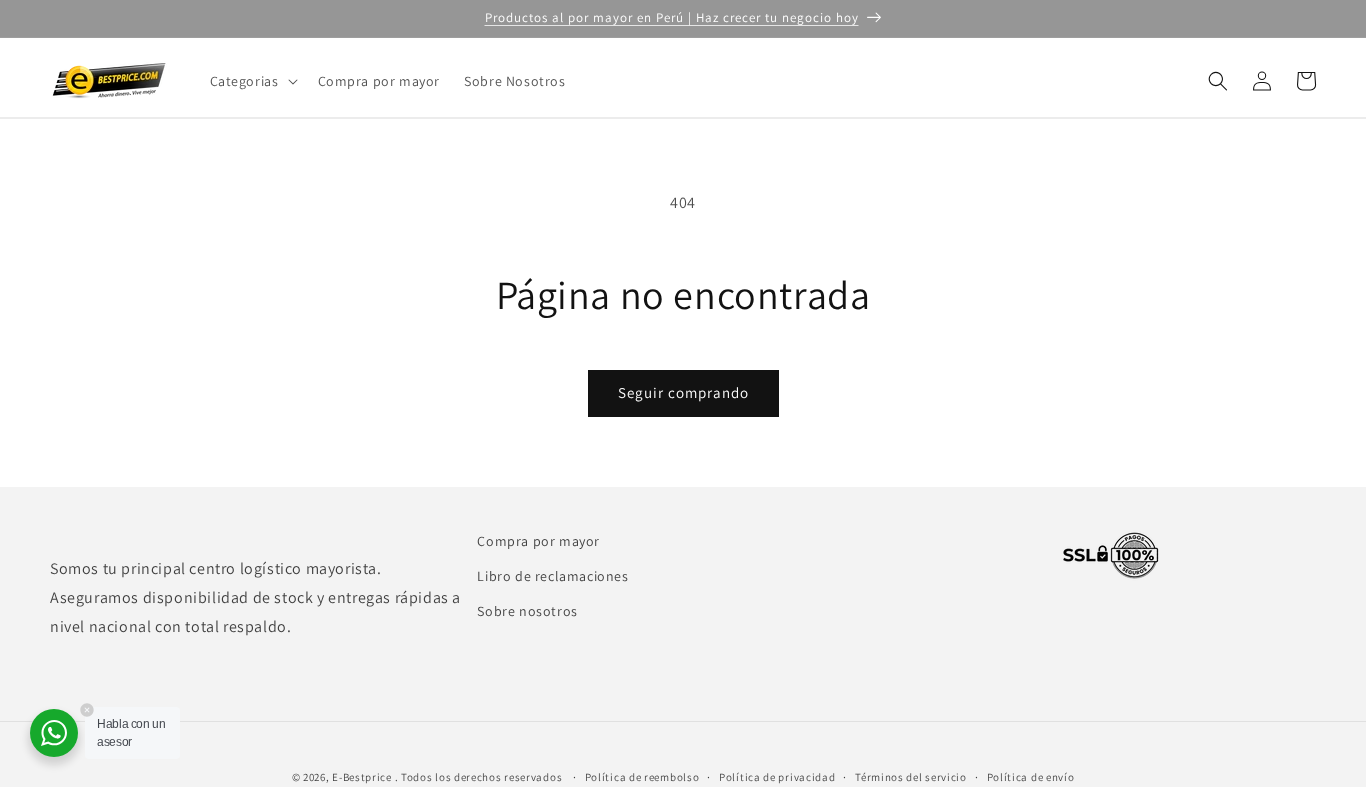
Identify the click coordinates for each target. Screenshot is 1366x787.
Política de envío (1031, 776)
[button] (252, 81)
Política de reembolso (642, 776)
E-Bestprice (362, 777)
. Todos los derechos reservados (480, 777)
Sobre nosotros (527, 611)
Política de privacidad (777, 776)
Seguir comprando (683, 392)
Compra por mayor (538, 541)
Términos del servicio (911, 776)
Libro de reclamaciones (552, 576)
